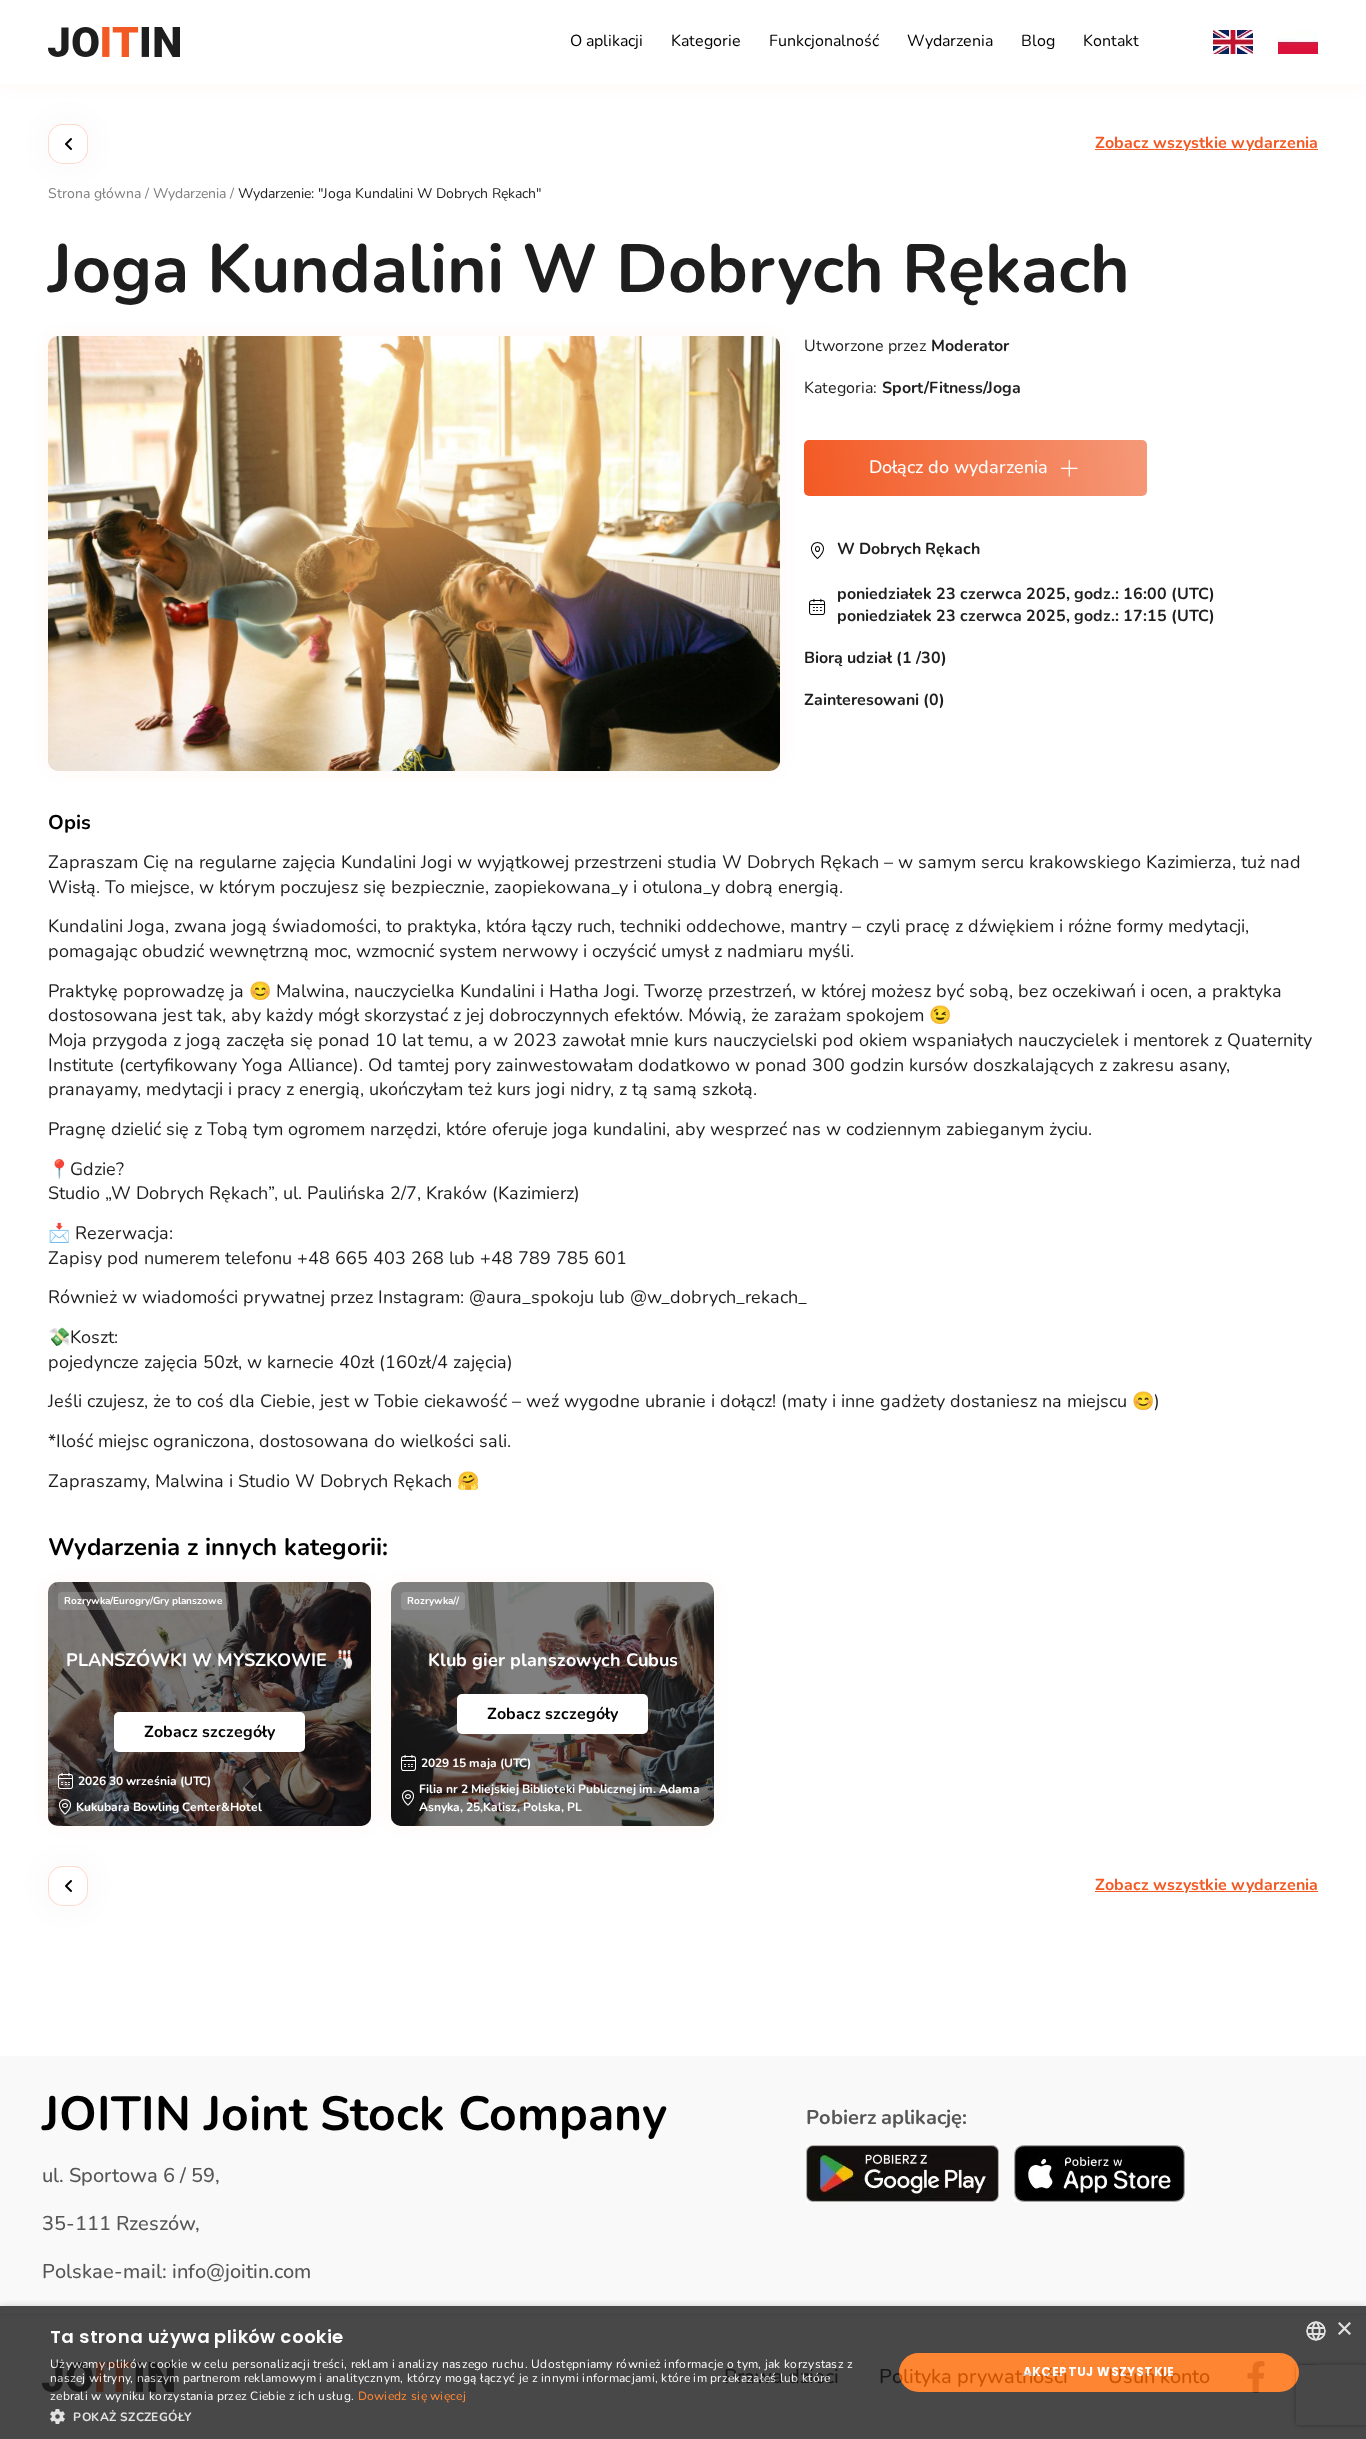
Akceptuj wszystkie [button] (1099, 2371)
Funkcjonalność (824, 41)
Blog (1038, 41)
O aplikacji (606, 41)
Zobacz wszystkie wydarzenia (1206, 143)
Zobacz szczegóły (209, 1732)
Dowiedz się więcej (412, 2396)
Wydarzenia (950, 41)
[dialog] (683, 2372)
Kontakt (1111, 41)
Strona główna (94, 193)
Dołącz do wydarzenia (958, 467)
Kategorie (706, 41)
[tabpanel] (209, 1704)
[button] (458, 2415)
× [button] (1343, 2329)
